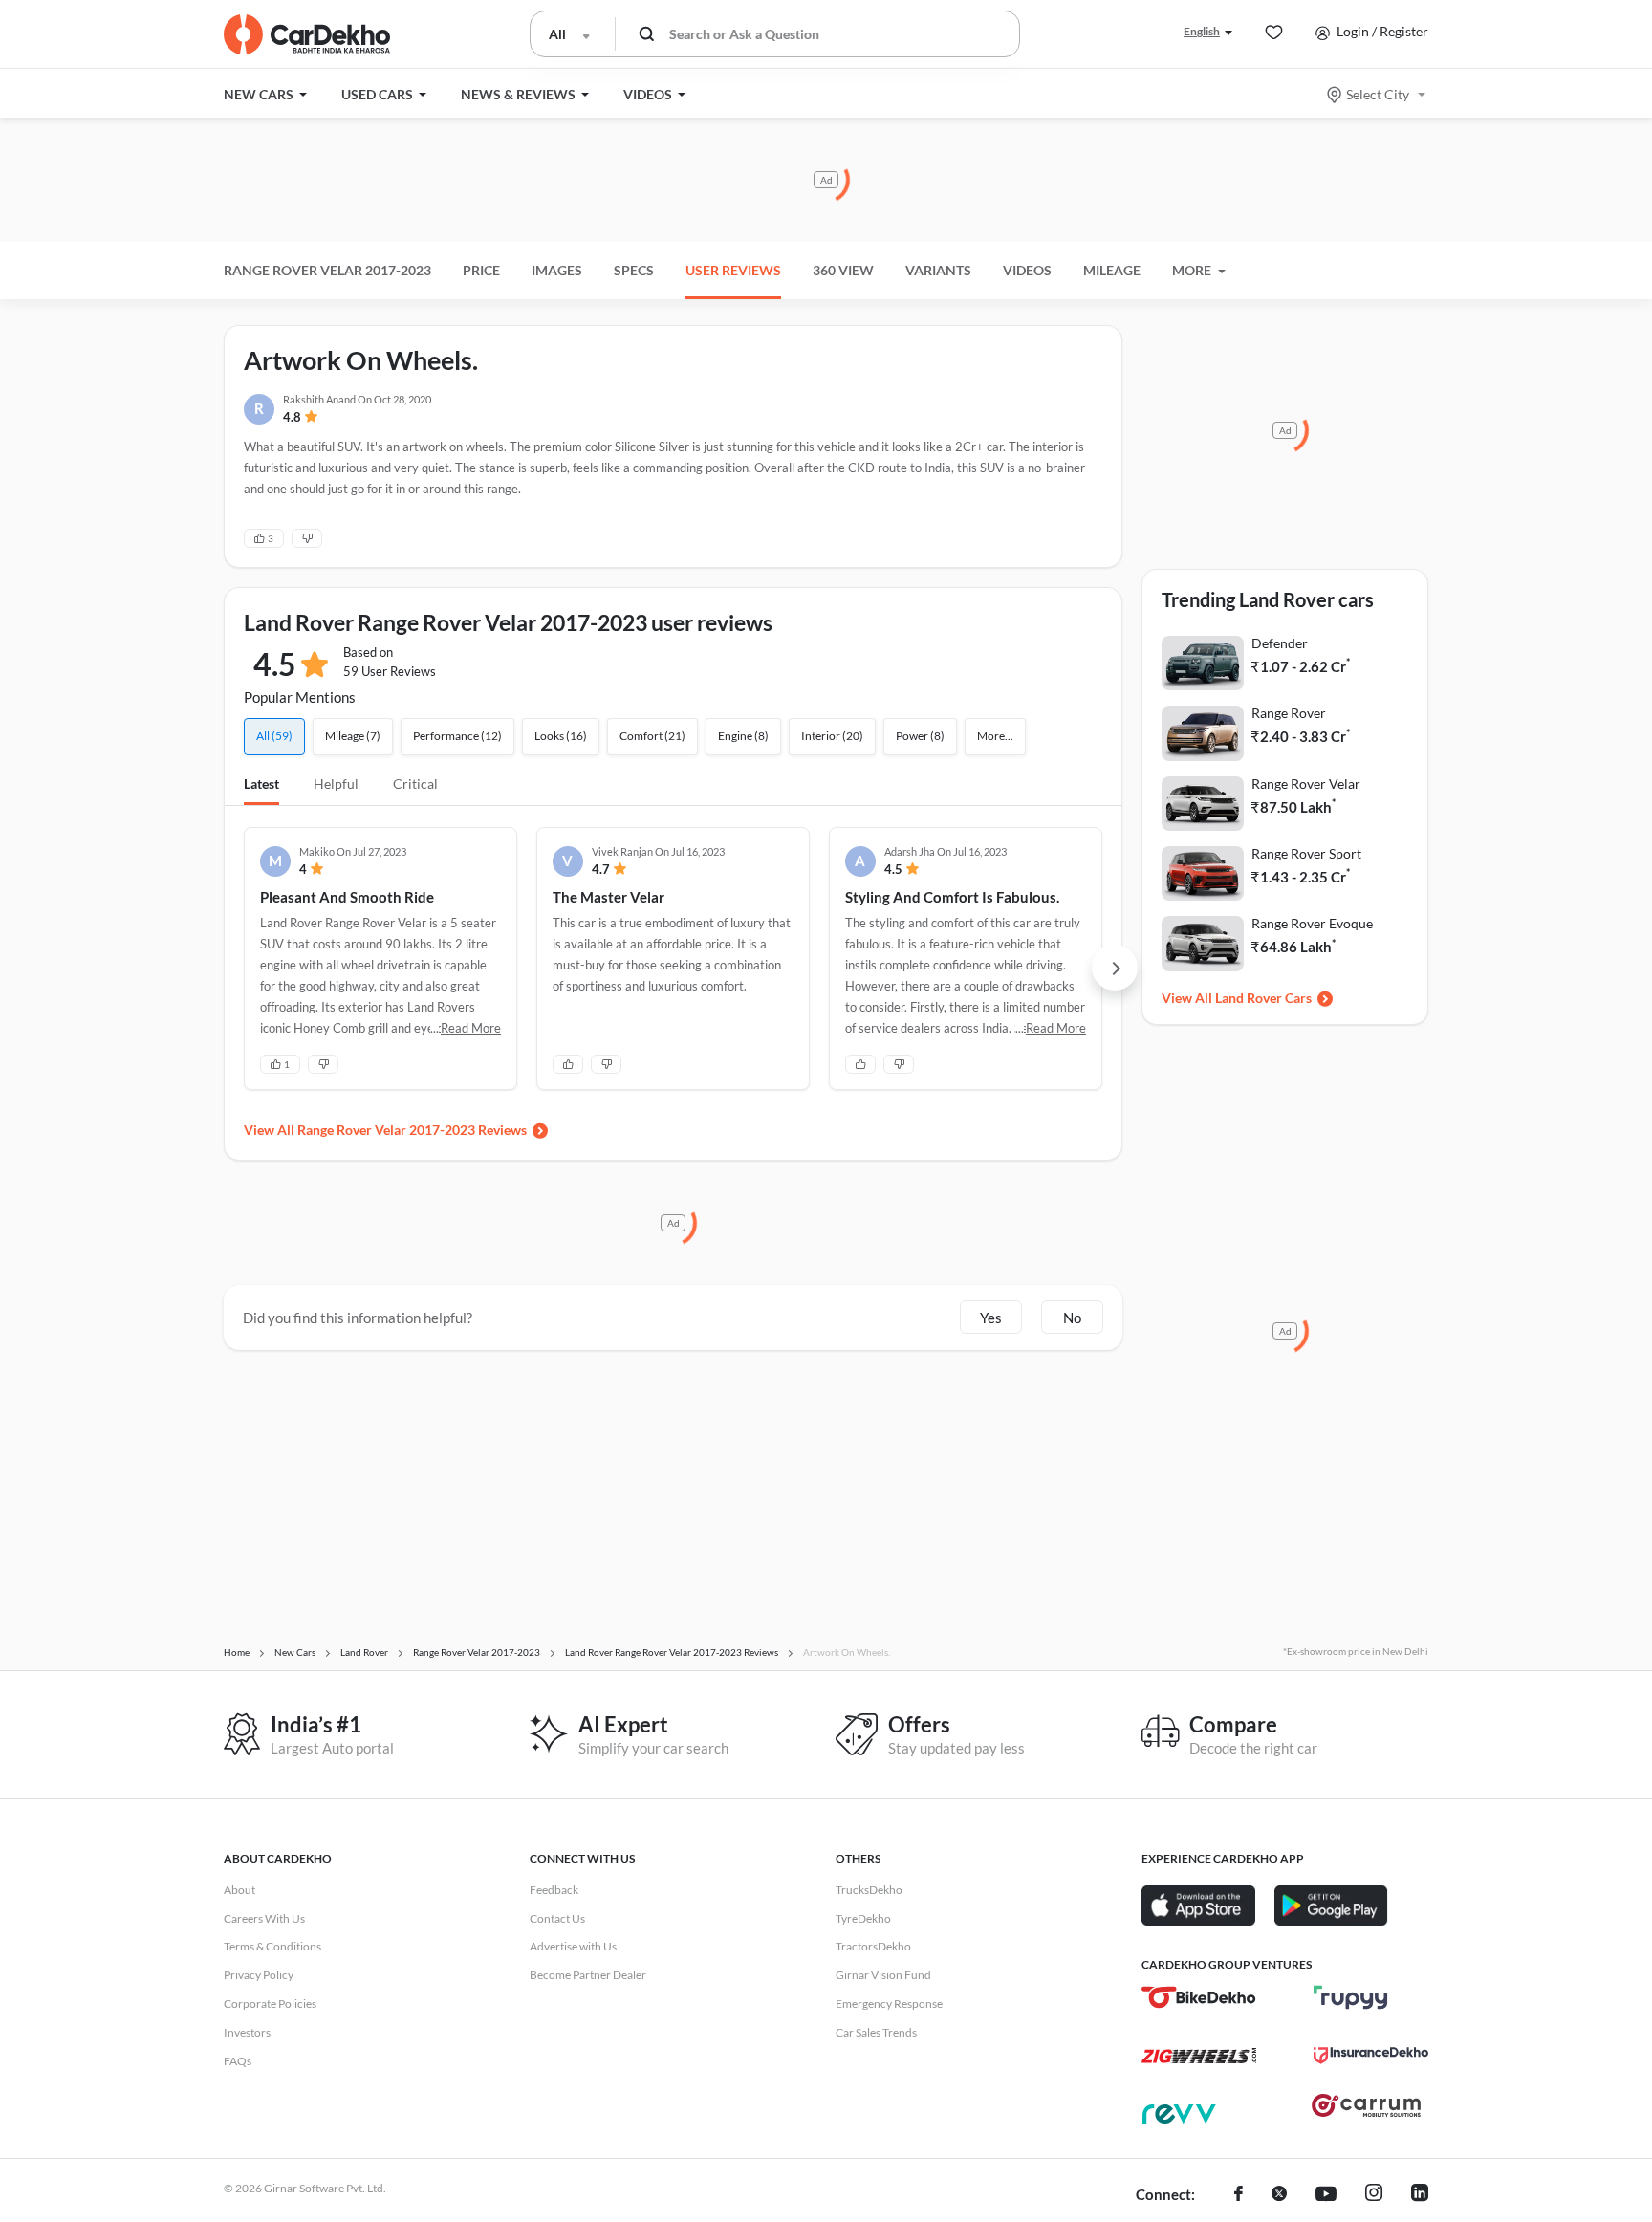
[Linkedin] (1420, 2195)
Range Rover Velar (1306, 784)
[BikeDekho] (1199, 1997)
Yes (991, 1318)
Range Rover (1289, 713)
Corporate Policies (270, 2004)
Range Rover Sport (1306, 853)
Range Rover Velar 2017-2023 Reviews (412, 1130)
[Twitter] (1279, 2195)
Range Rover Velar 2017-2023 (327, 270)
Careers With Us (264, 1918)
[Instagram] (1374, 2195)
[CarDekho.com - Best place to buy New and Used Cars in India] (307, 34)
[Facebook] (1239, 2195)
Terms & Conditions (272, 1946)
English (1202, 31)
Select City (1378, 94)
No (1072, 1318)
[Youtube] (1326, 2195)
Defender (1280, 643)
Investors (247, 2032)
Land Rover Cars (1263, 998)
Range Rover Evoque (1312, 923)
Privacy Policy (259, 1975)
